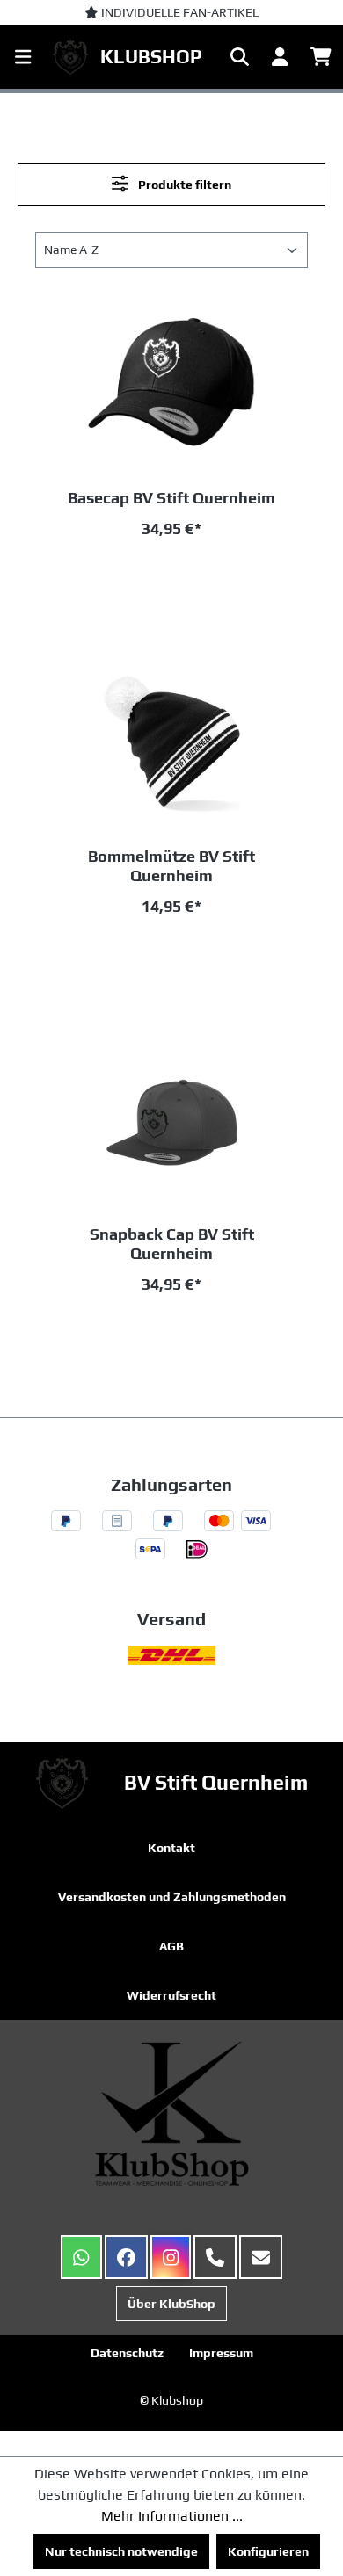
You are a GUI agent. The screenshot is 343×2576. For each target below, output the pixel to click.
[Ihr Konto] (280, 57)
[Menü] (23, 57)
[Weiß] (228, 576)
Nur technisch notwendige (121, 2551)
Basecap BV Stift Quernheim (171, 498)
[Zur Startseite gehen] (75, 57)
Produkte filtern (183, 185)
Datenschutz (127, 2353)
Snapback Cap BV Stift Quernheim (172, 1244)
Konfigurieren (268, 2551)
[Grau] (108, 576)
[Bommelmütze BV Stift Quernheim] (171, 746)
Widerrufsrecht (171, 1995)
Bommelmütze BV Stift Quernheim (171, 866)
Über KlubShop (171, 2304)
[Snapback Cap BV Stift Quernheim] (171, 1124)
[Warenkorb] (321, 57)
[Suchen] (240, 57)
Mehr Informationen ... (172, 2516)
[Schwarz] (168, 576)
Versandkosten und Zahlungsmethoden (172, 1897)
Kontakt (171, 1848)
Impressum (221, 2353)
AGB (171, 1946)
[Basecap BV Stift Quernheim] (171, 387)
